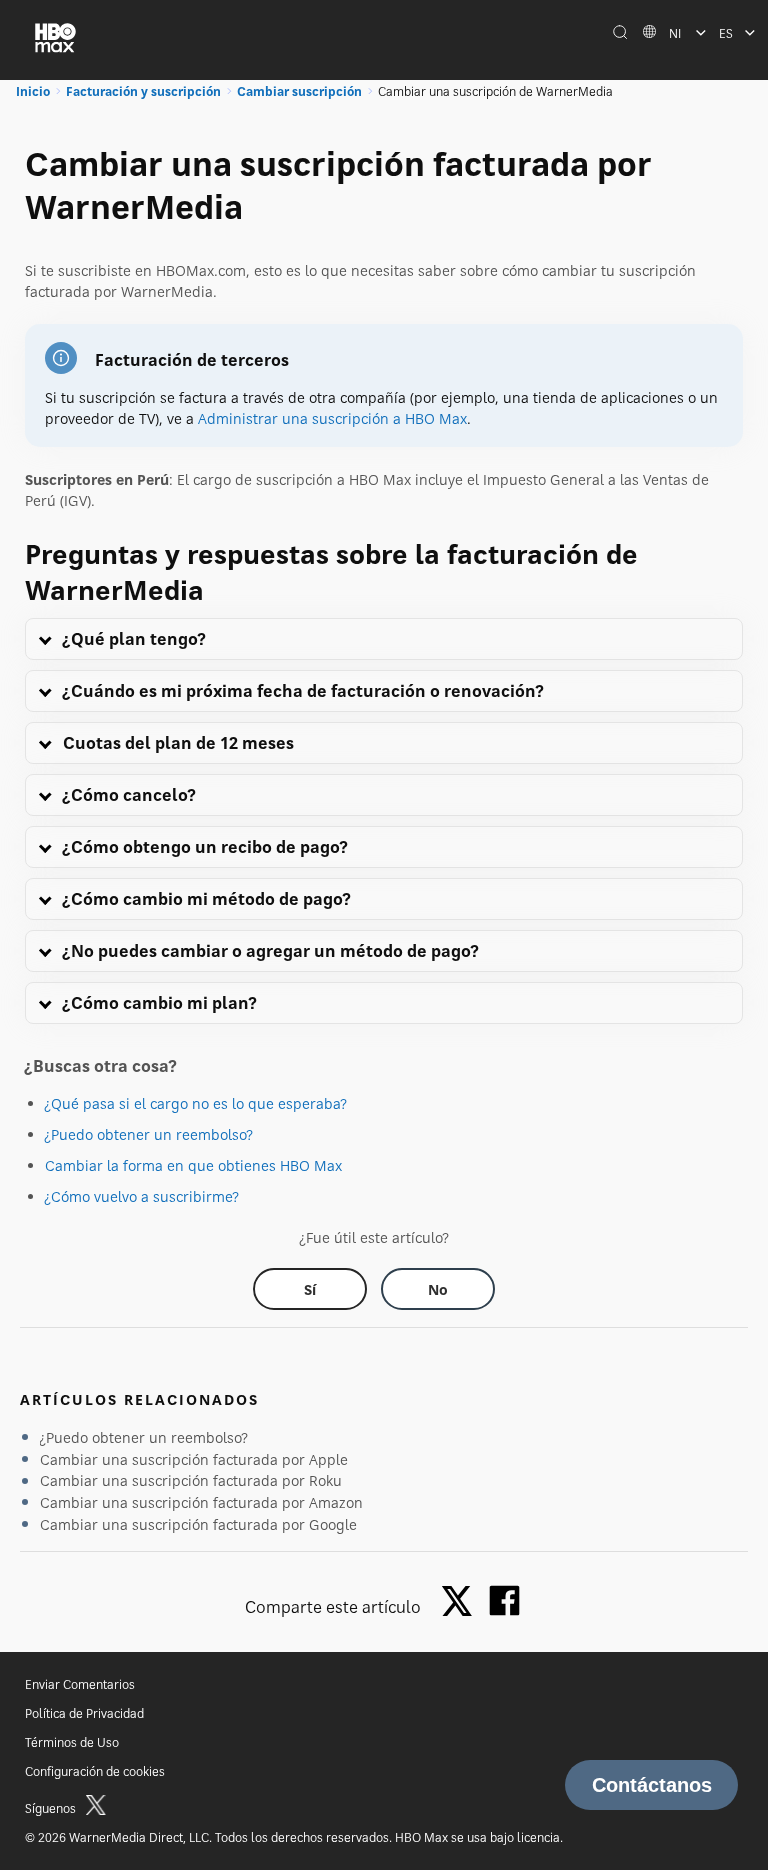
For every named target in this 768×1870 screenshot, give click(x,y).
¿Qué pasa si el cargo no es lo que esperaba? (196, 1103)
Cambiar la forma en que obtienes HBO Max (193, 1165)
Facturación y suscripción (143, 91)
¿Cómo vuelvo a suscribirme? (142, 1196)
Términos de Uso (72, 1742)
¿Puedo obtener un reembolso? (149, 1134)
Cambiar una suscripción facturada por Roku (191, 1480)
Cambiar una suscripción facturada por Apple (194, 1459)
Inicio (33, 91)
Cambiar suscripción (299, 91)
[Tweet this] (462, 1602)
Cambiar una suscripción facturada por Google (198, 1524)
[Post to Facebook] (504, 1600)
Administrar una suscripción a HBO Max (332, 418)
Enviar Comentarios (80, 1684)
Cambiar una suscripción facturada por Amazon (201, 1502)
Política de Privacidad (84, 1713)
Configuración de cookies (95, 1771)
